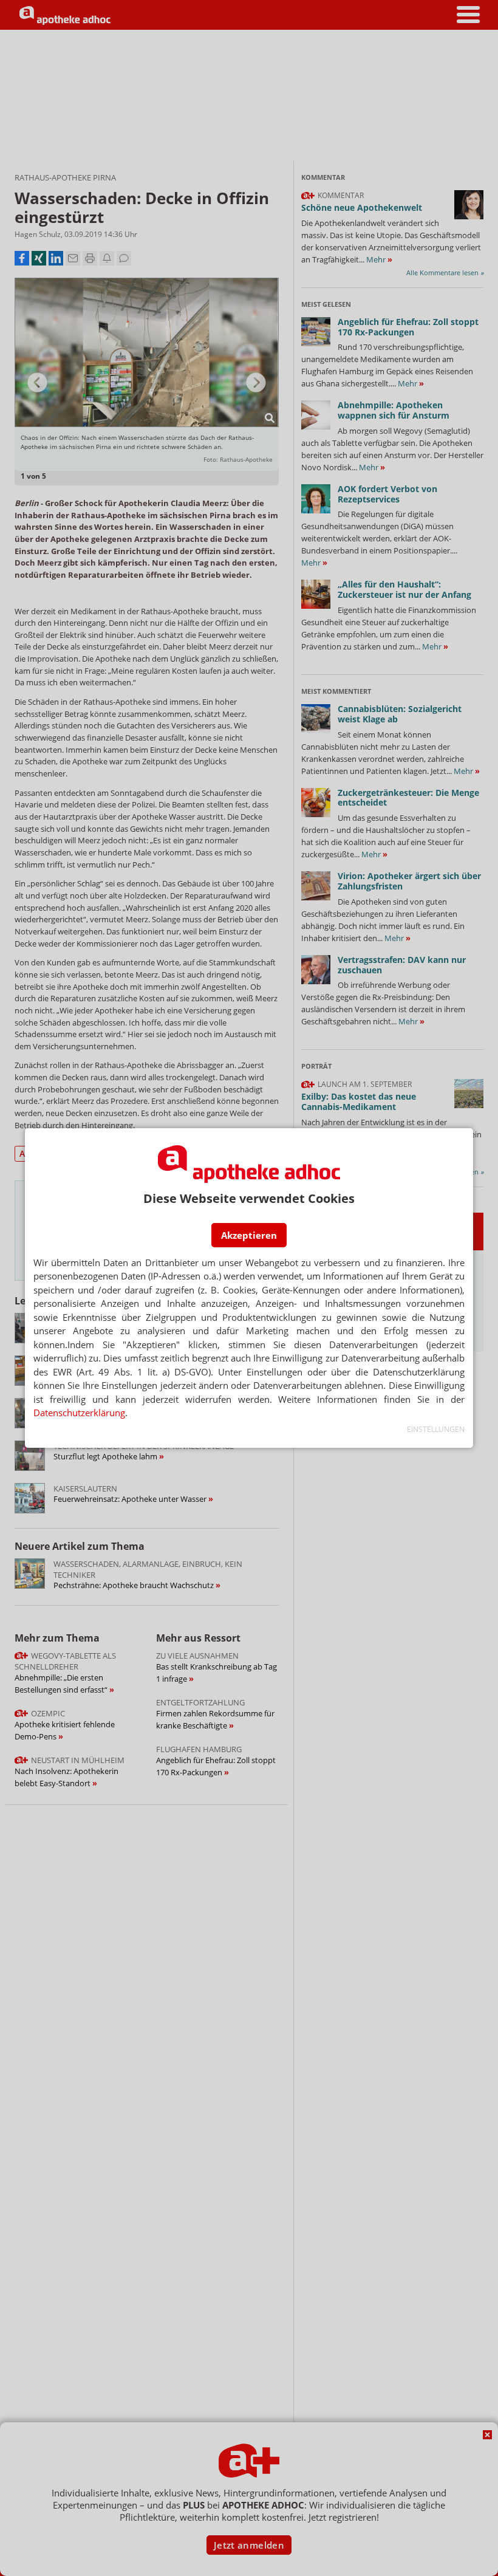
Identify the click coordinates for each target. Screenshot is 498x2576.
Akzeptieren (249, 1235)
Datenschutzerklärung (79, 1413)
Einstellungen (436, 1429)
